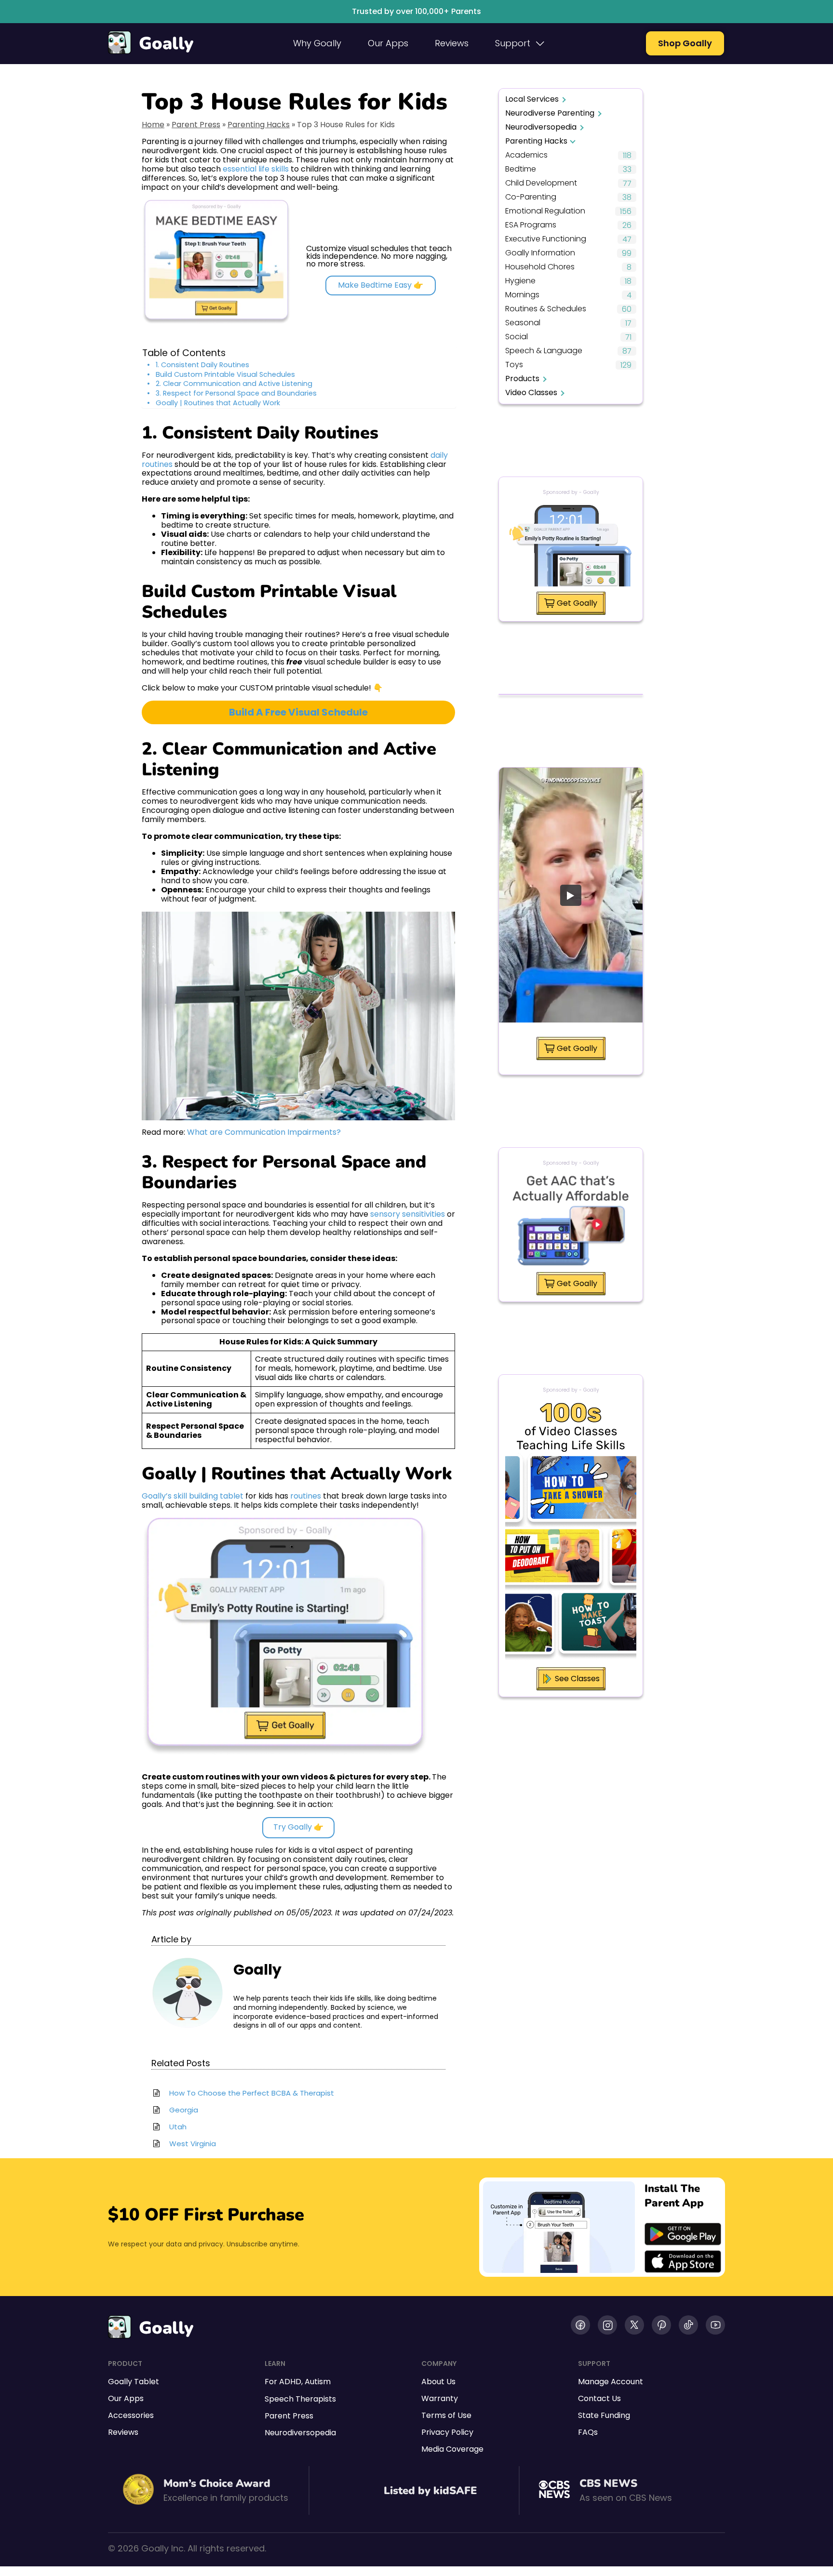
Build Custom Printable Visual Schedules (225, 375)
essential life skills (256, 169)
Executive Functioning (546, 239)
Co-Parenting (531, 197)
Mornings (522, 295)
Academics (526, 155)
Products (522, 378)
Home (153, 125)
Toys (514, 365)
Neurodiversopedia (541, 127)
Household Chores (540, 267)
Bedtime (521, 169)
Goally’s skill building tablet (193, 1496)
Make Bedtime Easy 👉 (381, 285)
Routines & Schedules (546, 309)
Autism (318, 2382)
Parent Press (196, 125)
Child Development (541, 183)
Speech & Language (544, 351)
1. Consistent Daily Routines (202, 365)
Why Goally (317, 43)
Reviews (452, 43)
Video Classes (531, 392)
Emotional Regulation (545, 211)
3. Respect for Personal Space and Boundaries (236, 393)
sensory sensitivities (408, 1214)
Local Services (532, 99)
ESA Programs (531, 225)
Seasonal (523, 323)
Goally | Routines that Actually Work (218, 403)
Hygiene (520, 281)
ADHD (290, 2382)
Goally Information (540, 253)
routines (306, 1496)
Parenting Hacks (259, 125)
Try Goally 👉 (298, 1827)
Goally (166, 44)
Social (517, 337)
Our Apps (388, 43)
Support (513, 43)
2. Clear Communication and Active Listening (234, 384)
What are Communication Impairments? (264, 1132)
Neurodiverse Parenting (550, 113)
